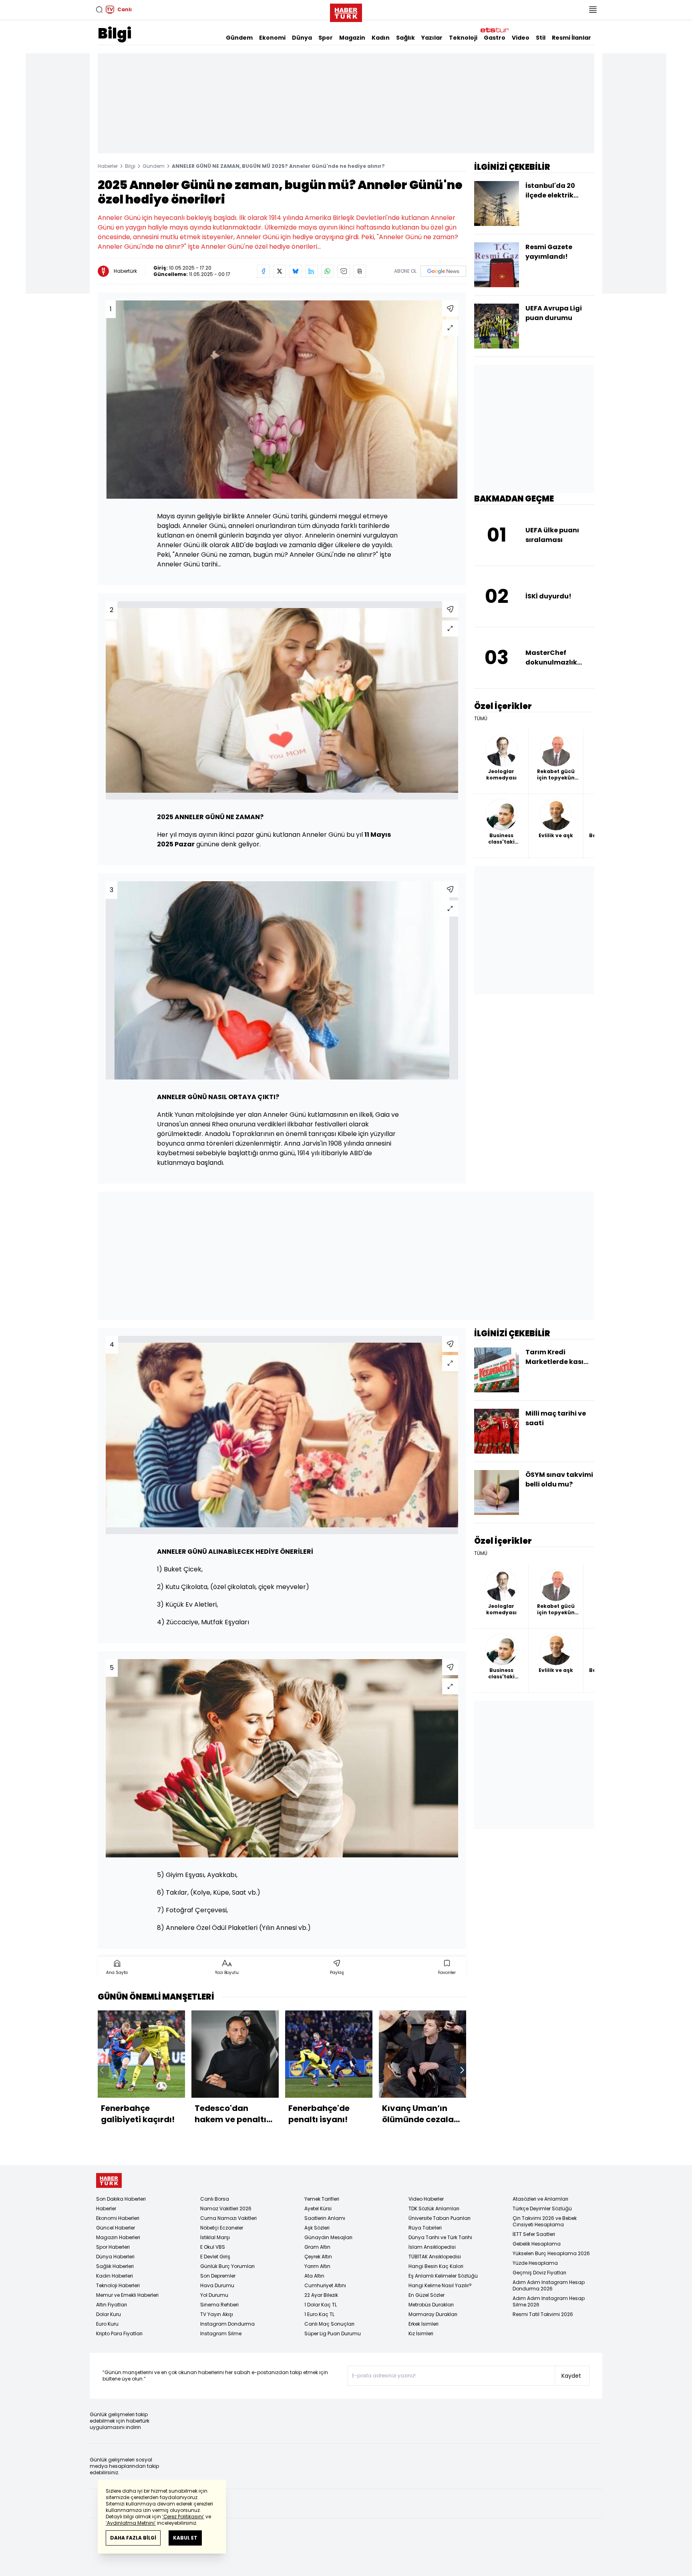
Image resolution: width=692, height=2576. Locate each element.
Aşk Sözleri (317, 2228)
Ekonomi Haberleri (118, 2218)
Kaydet (571, 2376)
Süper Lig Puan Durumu (333, 2333)
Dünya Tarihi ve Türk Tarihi (440, 2237)
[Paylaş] (450, 308)
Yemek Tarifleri (322, 2199)
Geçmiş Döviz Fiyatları (539, 2273)
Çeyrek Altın (318, 2257)
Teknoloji (463, 38)
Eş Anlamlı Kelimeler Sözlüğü (443, 2276)
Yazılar (432, 38)
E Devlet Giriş (215, 2257)
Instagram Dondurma (227, 2324)
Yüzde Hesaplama (535, 2263)
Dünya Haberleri (115, 2257)
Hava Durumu (217, 2285)
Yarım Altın (317, 2266)
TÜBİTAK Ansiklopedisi (435, 2257)
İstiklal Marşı (215, 2237)
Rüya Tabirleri (425, 2228)
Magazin (352, 38)
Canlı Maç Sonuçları (329, 2324)
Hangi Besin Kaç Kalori (436, 2266)
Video (521, 38)
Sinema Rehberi (219, 2305)
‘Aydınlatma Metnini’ (131, 2523)
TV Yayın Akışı (217, 2314)
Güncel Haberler (116, 2228)
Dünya (302, 38)
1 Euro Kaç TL (319, 2314)
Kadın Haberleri (115, 2276)
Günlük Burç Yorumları (227, 2266)
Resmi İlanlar (571, 38)
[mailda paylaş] (344, 271)
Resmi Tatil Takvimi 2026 (543, 2314)
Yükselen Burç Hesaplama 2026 (551, 2253)
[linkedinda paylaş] (312, 271)
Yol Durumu (214, 2295)
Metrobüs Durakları (431, 2305)
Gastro (495, 38)
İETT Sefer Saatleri (534, 2234)
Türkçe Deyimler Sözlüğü (542, 2208)
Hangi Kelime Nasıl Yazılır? (440, 2285)
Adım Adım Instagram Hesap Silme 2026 (549, 2301)
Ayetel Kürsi (318, 2208)
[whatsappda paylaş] (328, 271)
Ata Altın (314, 2276)
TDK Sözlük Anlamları (434, 2208)
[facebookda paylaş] (264, 271)
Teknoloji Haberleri (118, 2285)
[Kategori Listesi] (593, 10)
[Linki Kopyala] (360, 271)
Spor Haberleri (113, 2247)
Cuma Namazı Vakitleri (228, 2218)
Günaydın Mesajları (328, 2237)
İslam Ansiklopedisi (432, 2247)
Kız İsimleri (421, 2333)
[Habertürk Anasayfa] (346, 11)
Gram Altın (317, 2247)
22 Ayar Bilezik (321, 2295)
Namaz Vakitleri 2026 (226, 2208)
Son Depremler (218, 2276)
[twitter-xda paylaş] (280, 271)
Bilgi (115, 33)
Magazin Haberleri (118, 2237)
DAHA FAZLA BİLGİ (133, 2538)
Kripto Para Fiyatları (119, 2333)
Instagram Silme (221, 2333)
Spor (326, 38)
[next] (462, 2070)
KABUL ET (185, 2538)
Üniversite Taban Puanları (440, 2218)
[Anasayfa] (109, 2180)
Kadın (381, 38)
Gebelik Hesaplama (537, 2244)
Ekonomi (272, 38)
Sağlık (405, 38)
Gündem (239, 38)
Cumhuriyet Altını (325, 2285)
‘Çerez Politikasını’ (183, 2517)
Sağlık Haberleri (115, 2266)
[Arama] (99, 10)
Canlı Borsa (215, 2199)
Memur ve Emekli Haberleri (127, 2295)
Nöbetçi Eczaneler (222, 2228)
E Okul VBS (213, 2247)
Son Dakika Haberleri (121, 2199)
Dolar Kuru (109, 2314)
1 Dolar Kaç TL (321, 2305)
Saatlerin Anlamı (325, 2218)
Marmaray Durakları (433, 2314)
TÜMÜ (481, 719)
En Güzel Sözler (426, 2295)
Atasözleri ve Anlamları (540, 2199)
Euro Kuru (107, 2324)
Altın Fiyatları (112, 2305)
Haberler (108, 166)
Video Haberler (426, 2199)
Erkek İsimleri (423, 2324)
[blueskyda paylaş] (296, 271)
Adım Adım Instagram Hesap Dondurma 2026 (549, 2285)
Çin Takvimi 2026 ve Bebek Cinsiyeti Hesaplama (545, 2221)
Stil (541, 38)
